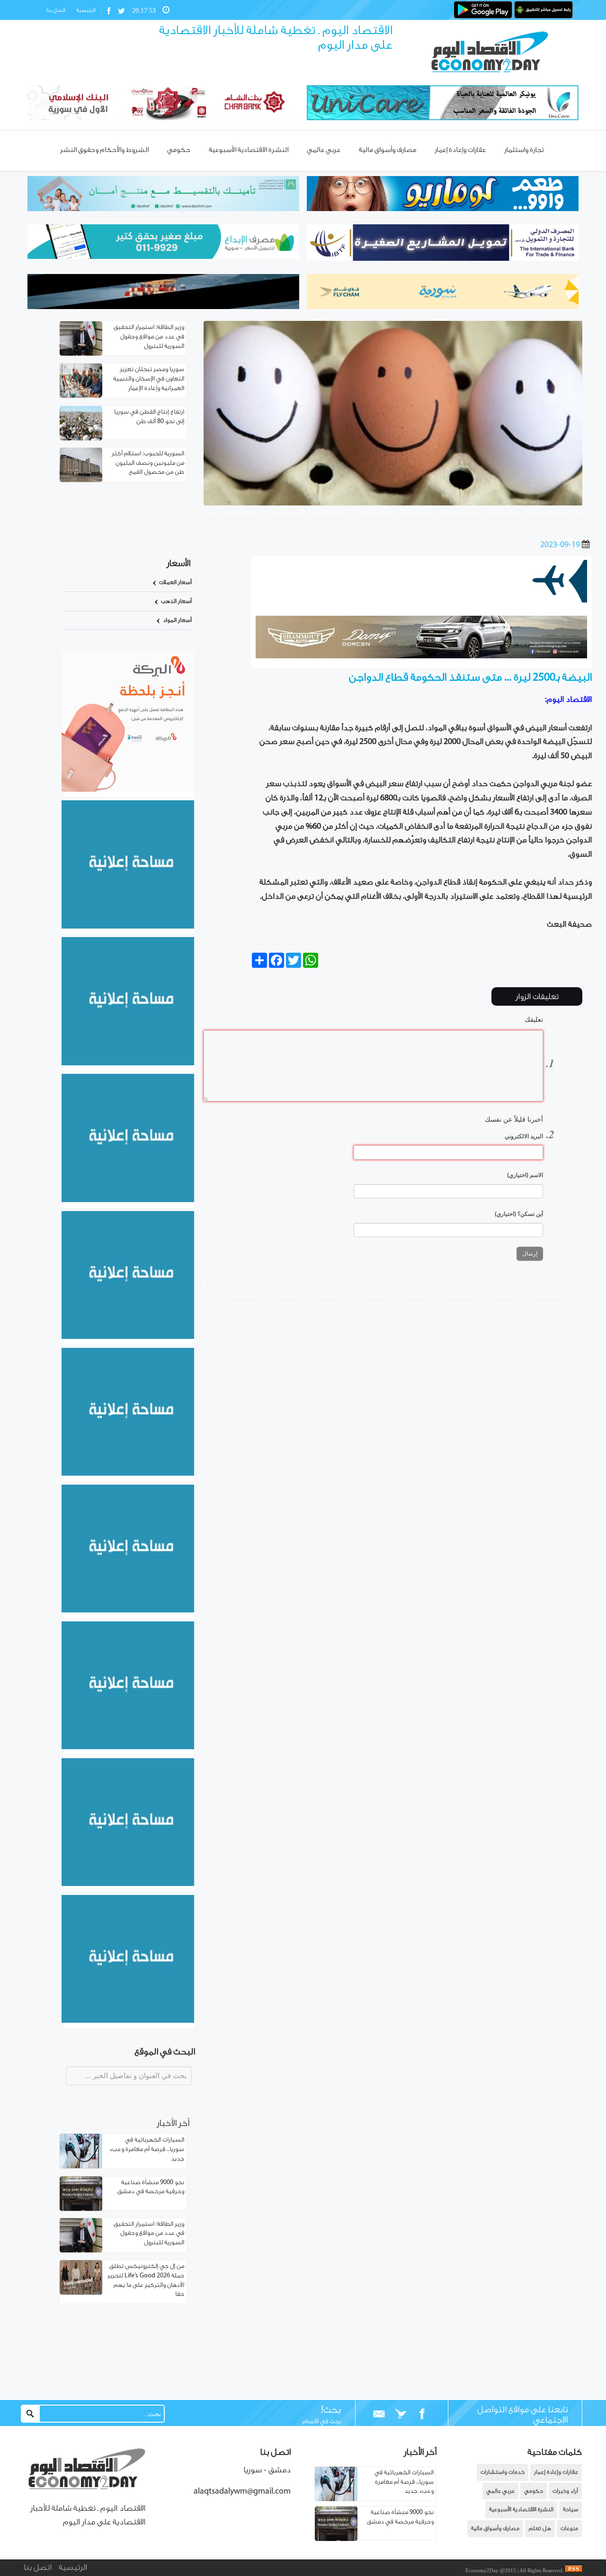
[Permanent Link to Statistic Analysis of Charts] (81, 339)
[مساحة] (128, 1747)
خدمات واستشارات (503, 2472)
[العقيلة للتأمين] (128, 2021)
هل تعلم (540, 2528)
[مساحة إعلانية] (128, 1063)
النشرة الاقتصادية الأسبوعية (521, 2510)
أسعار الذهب (176, 601)
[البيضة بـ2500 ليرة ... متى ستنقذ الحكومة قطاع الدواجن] (393, 504)
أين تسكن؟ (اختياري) (519, 1214)
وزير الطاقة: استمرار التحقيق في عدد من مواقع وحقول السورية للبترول (149, 337)
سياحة (570, 2510)
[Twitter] (401, 2414)
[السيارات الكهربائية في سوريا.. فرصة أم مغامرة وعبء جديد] (336, 2499)
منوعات (569, 2528)
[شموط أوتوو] (421, 656)
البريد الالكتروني (524, 1136)
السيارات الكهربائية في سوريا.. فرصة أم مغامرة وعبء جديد (147, 2149)
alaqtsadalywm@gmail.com (242, 2492)
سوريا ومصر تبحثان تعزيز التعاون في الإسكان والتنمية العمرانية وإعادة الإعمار (149, 379)
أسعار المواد (177, 620)
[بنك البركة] (128, 790)
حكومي (534, 2491)
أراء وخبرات (565, 2491)
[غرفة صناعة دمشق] (128, 1884)
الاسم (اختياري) (525, 1175)
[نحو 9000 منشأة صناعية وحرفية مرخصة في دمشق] (336, 2539)
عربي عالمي (500, 2491)
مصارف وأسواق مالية (495, 2528)
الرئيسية (86, 10)
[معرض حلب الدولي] (128, 1200)
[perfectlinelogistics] (421, 601)
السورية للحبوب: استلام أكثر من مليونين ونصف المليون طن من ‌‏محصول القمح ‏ (148, 463)
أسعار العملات (175, 582)
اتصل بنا (56, 10)
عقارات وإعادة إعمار (556, 2472)
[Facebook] (422, 2414)
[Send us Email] (379, 2414)
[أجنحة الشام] (128, 927)
